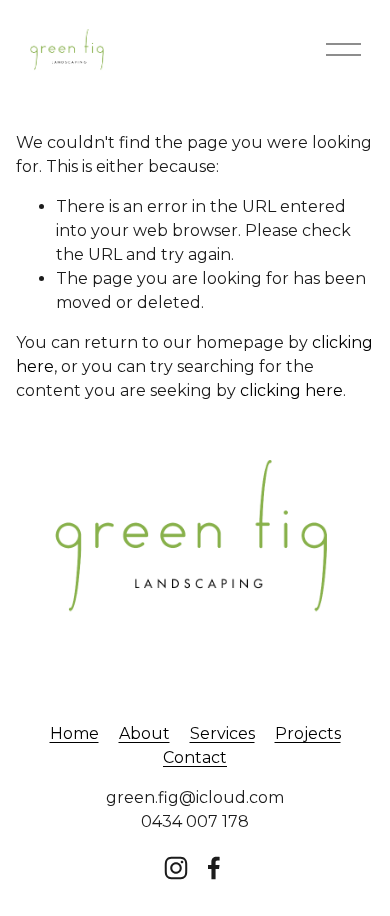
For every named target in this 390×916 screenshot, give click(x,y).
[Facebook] (214, 868)
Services (222, 733)
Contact (195, 757)
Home (74, 733)
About (144, 733)
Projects (308, 733)
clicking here (291, 390)
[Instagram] (176, 868)
